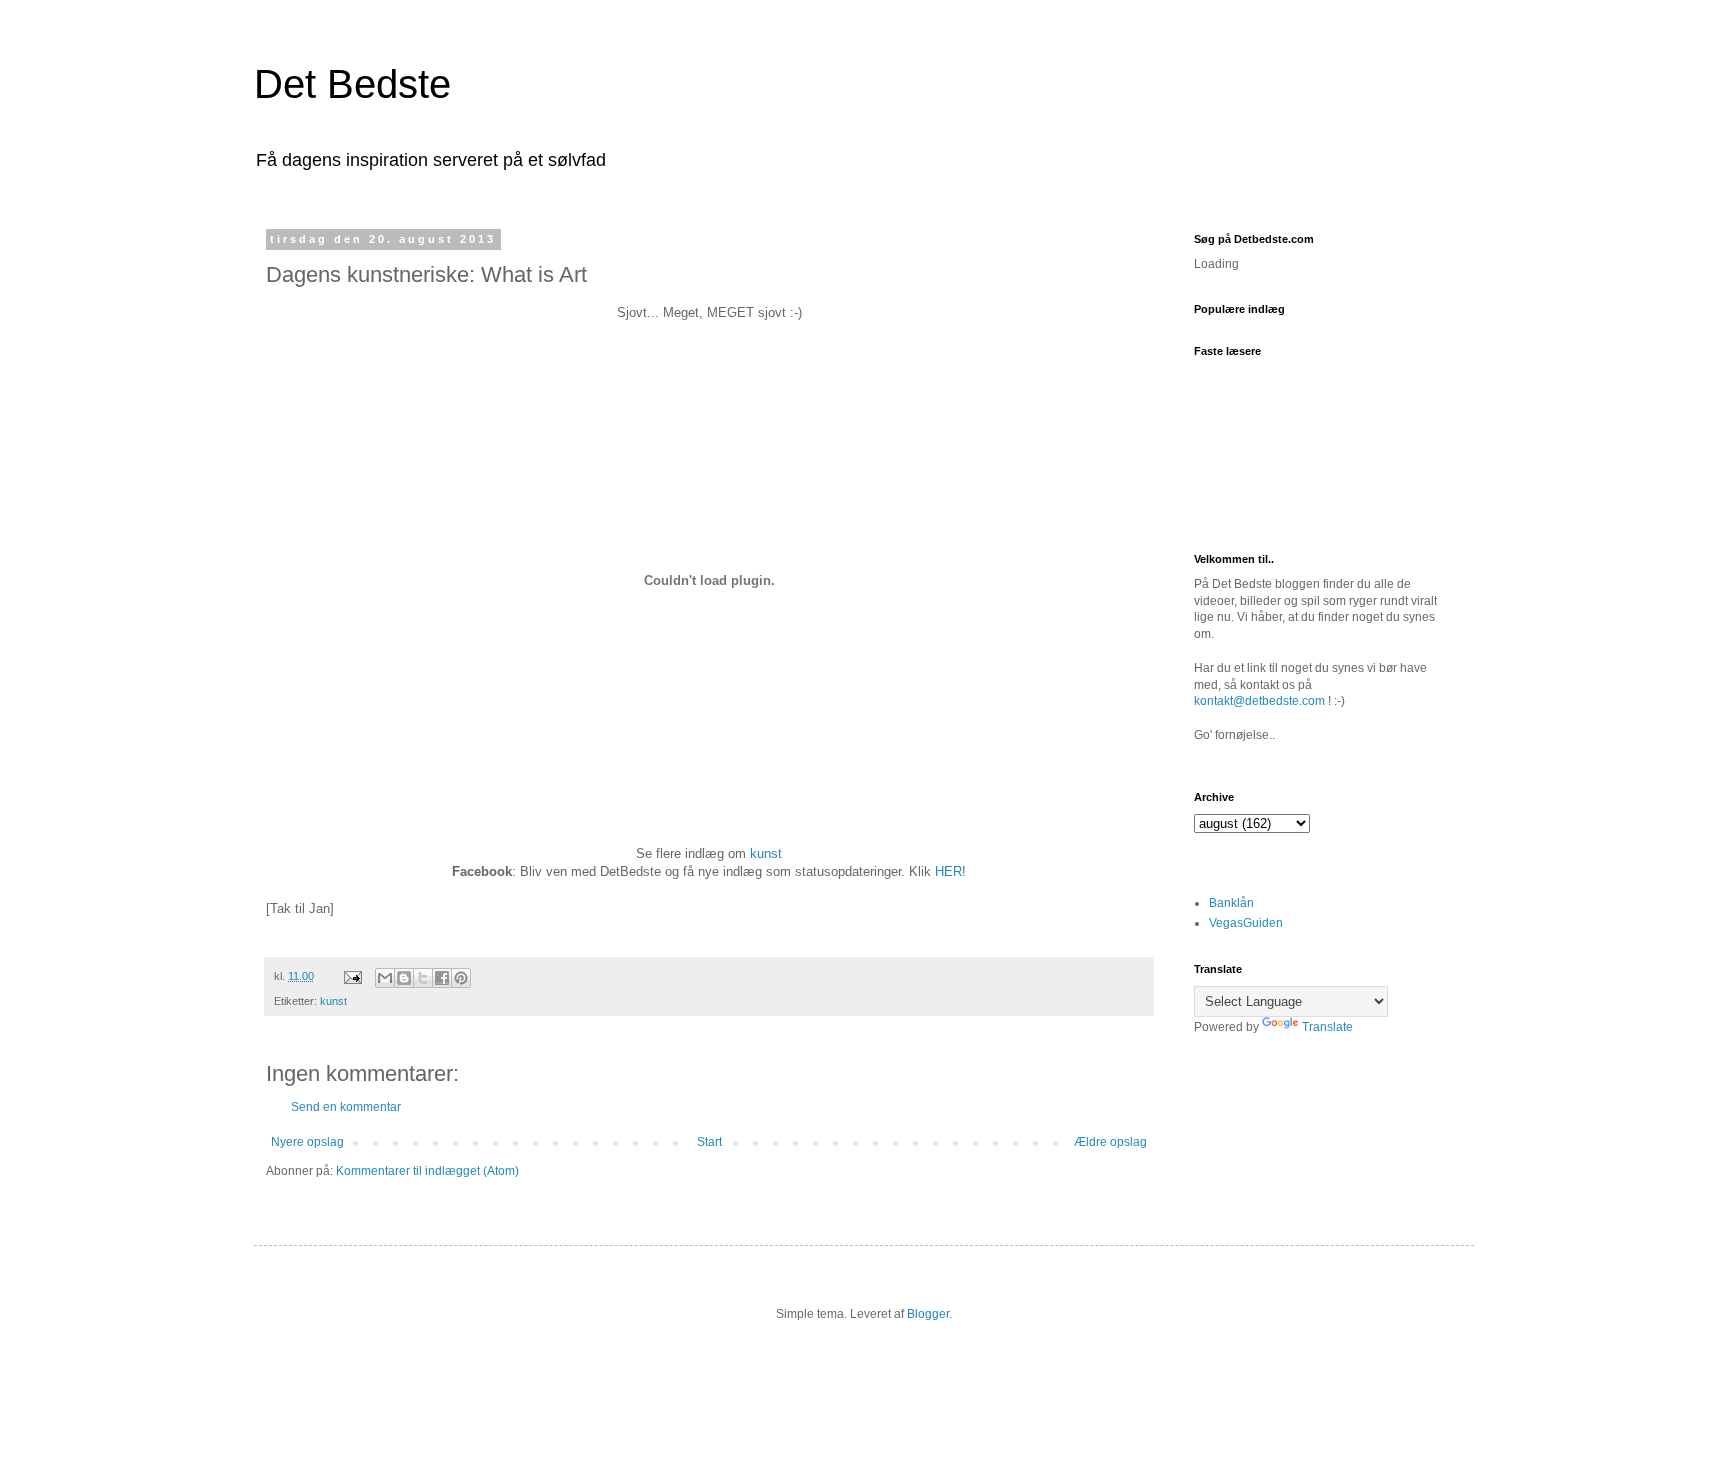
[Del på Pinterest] (461, 978)
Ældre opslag (1110, 1142)
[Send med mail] (385, 978)
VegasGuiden (1246, 923)
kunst (766, 853)
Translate (1327, 1027)
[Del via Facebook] (442, 978)
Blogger (928, 1314)
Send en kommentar (346, 1107)
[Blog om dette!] (404, 978)
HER (948, 871)
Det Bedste (352, 84)
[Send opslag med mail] (352, 976)
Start (709, 1142)
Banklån (1231, 903)
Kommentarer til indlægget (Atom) (427, 1171)
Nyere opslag (307, 1142)
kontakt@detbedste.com (1259, 701)
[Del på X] (423, 978)
